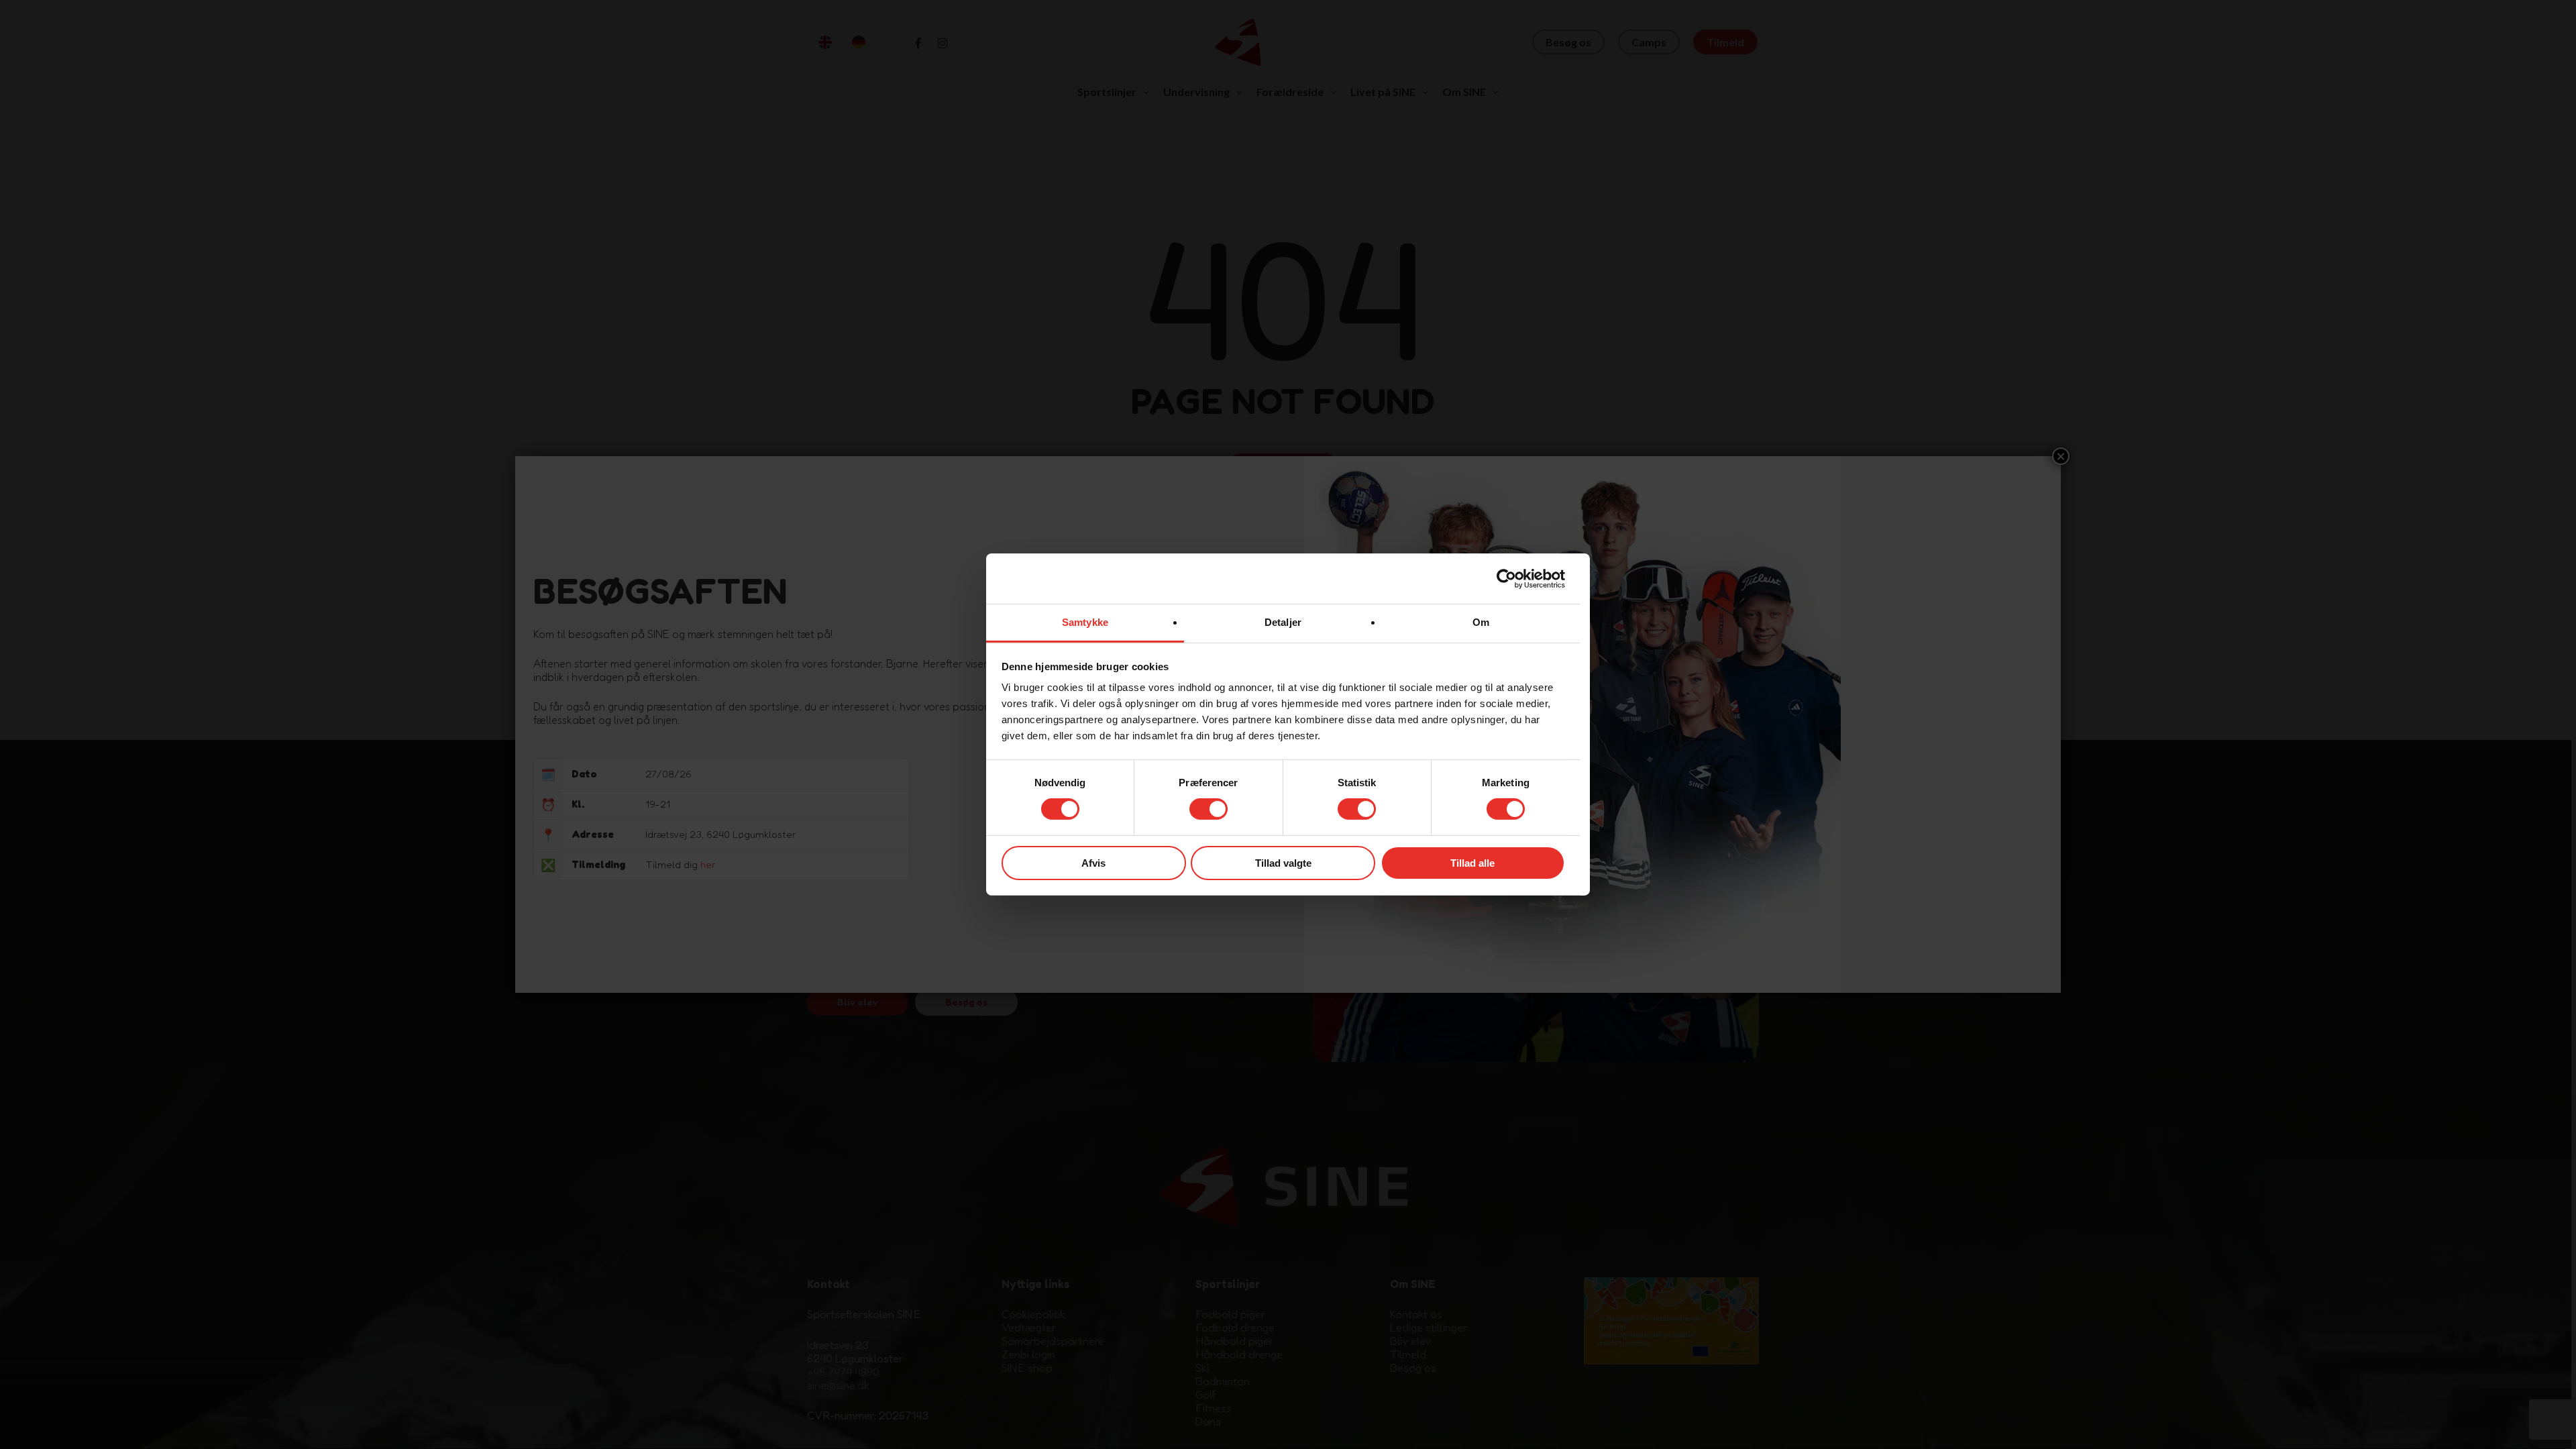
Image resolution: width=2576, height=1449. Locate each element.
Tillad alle (1472, 863)
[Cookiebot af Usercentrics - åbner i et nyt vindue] (1506, 578)
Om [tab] (1481, 622)
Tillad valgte (1283, 863)
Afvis (1093, 863)
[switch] (1209, 809)
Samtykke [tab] (1085, 622)
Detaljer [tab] (1283, 622)
